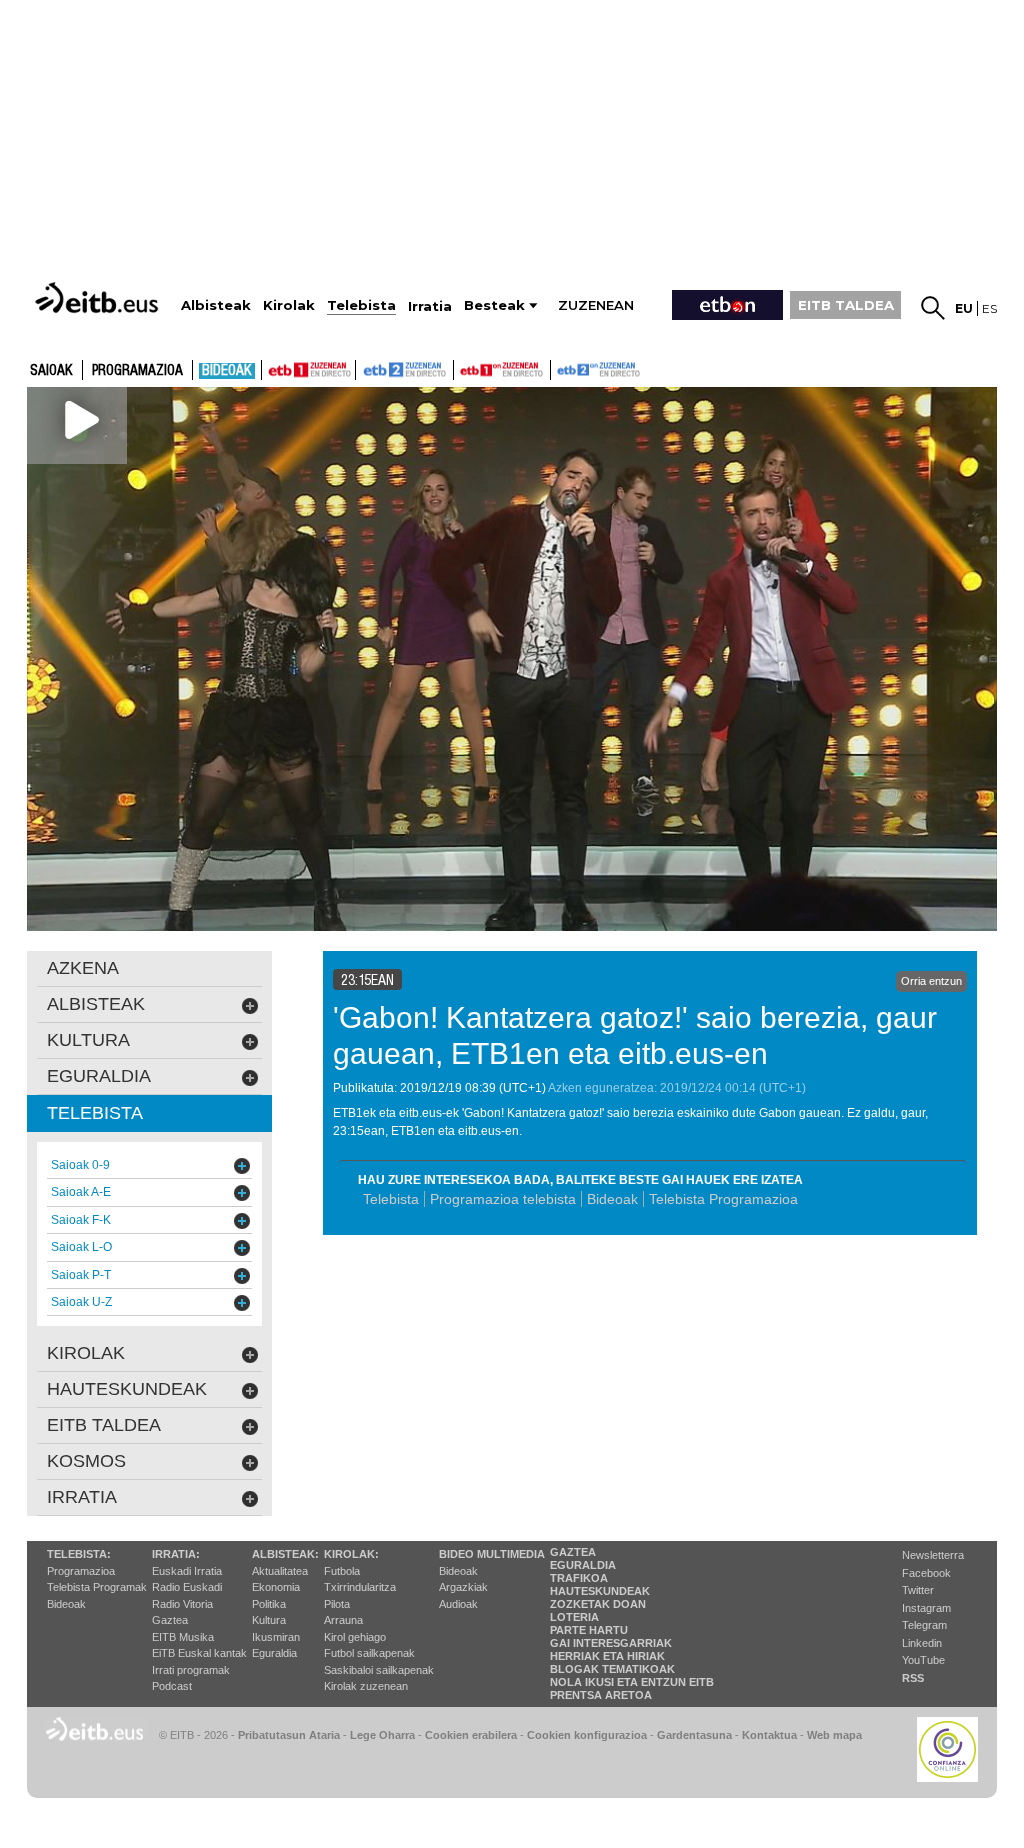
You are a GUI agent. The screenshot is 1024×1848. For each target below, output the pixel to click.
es (989, 308)
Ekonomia (276, 1587)
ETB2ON (560, 368)
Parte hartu (589, 1630)
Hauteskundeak (600, 1591)
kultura (88, 1040)
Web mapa (834, 1735)
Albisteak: (285, 1554)
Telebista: (79, 1554)
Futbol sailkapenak (369, 1653)
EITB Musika (183, 1637)
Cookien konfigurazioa (587, 1735)
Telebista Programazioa (723, 1199)
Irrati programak (191, 1670)
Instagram (926, 1608)
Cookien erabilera (471, 1735)
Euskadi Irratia (187, 1571)
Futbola (342, 1571)
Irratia (82, 1497)
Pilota (337, 1604)
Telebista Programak (97, 1587)
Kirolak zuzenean (366, 1686)
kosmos (86, 1461)
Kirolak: (351, 1554)
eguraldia (99, 1076)
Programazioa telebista (503, 1199)
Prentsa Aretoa (601, 1695)
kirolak (86, 1353)
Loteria (574, 1617)
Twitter (918, 1590)
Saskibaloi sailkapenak (379, 1670)
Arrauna (343, 1620)
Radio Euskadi (187, 1587)
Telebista (391, 1199)
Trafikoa (579, 1578)
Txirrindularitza (360, 1587)
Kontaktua (769, 1735)
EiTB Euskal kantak (199, 1653)
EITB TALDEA (846, 305)
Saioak (51, 371)
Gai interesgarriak (611, 1643)
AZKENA (83, 968)
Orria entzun (931, 981)
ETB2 (405, 370)
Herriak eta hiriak (607, 1656)
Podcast (172, 1686)
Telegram (924, 1625)
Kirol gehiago (355, 1637)
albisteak (96, 1004)
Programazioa (137, 371)
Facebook (926, 1573)
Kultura (269, 1620)
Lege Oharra (382, 1735)
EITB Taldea (104, 1425)
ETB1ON (463, 368)
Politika (269, 1604)
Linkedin (922, 1643)
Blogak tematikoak (612, 1669)
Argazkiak (463, 1587)
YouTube (923, 1660)
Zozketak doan (598, 1604)
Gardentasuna (694, 1735)
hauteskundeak (127, 1389)
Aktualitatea (280, 1571)
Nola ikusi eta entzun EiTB (632, 1682)
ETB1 (308, 370)
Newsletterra (933, 1555)
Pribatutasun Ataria (289, 1735)
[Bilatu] (933, 308)
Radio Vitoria (182, 1604)
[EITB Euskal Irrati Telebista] (99, 297)
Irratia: (176, 1554)
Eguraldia (274, 1653)
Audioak (458, 1604)
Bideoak (227, 371)
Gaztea (170, 1620)
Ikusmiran (276, 1637)
